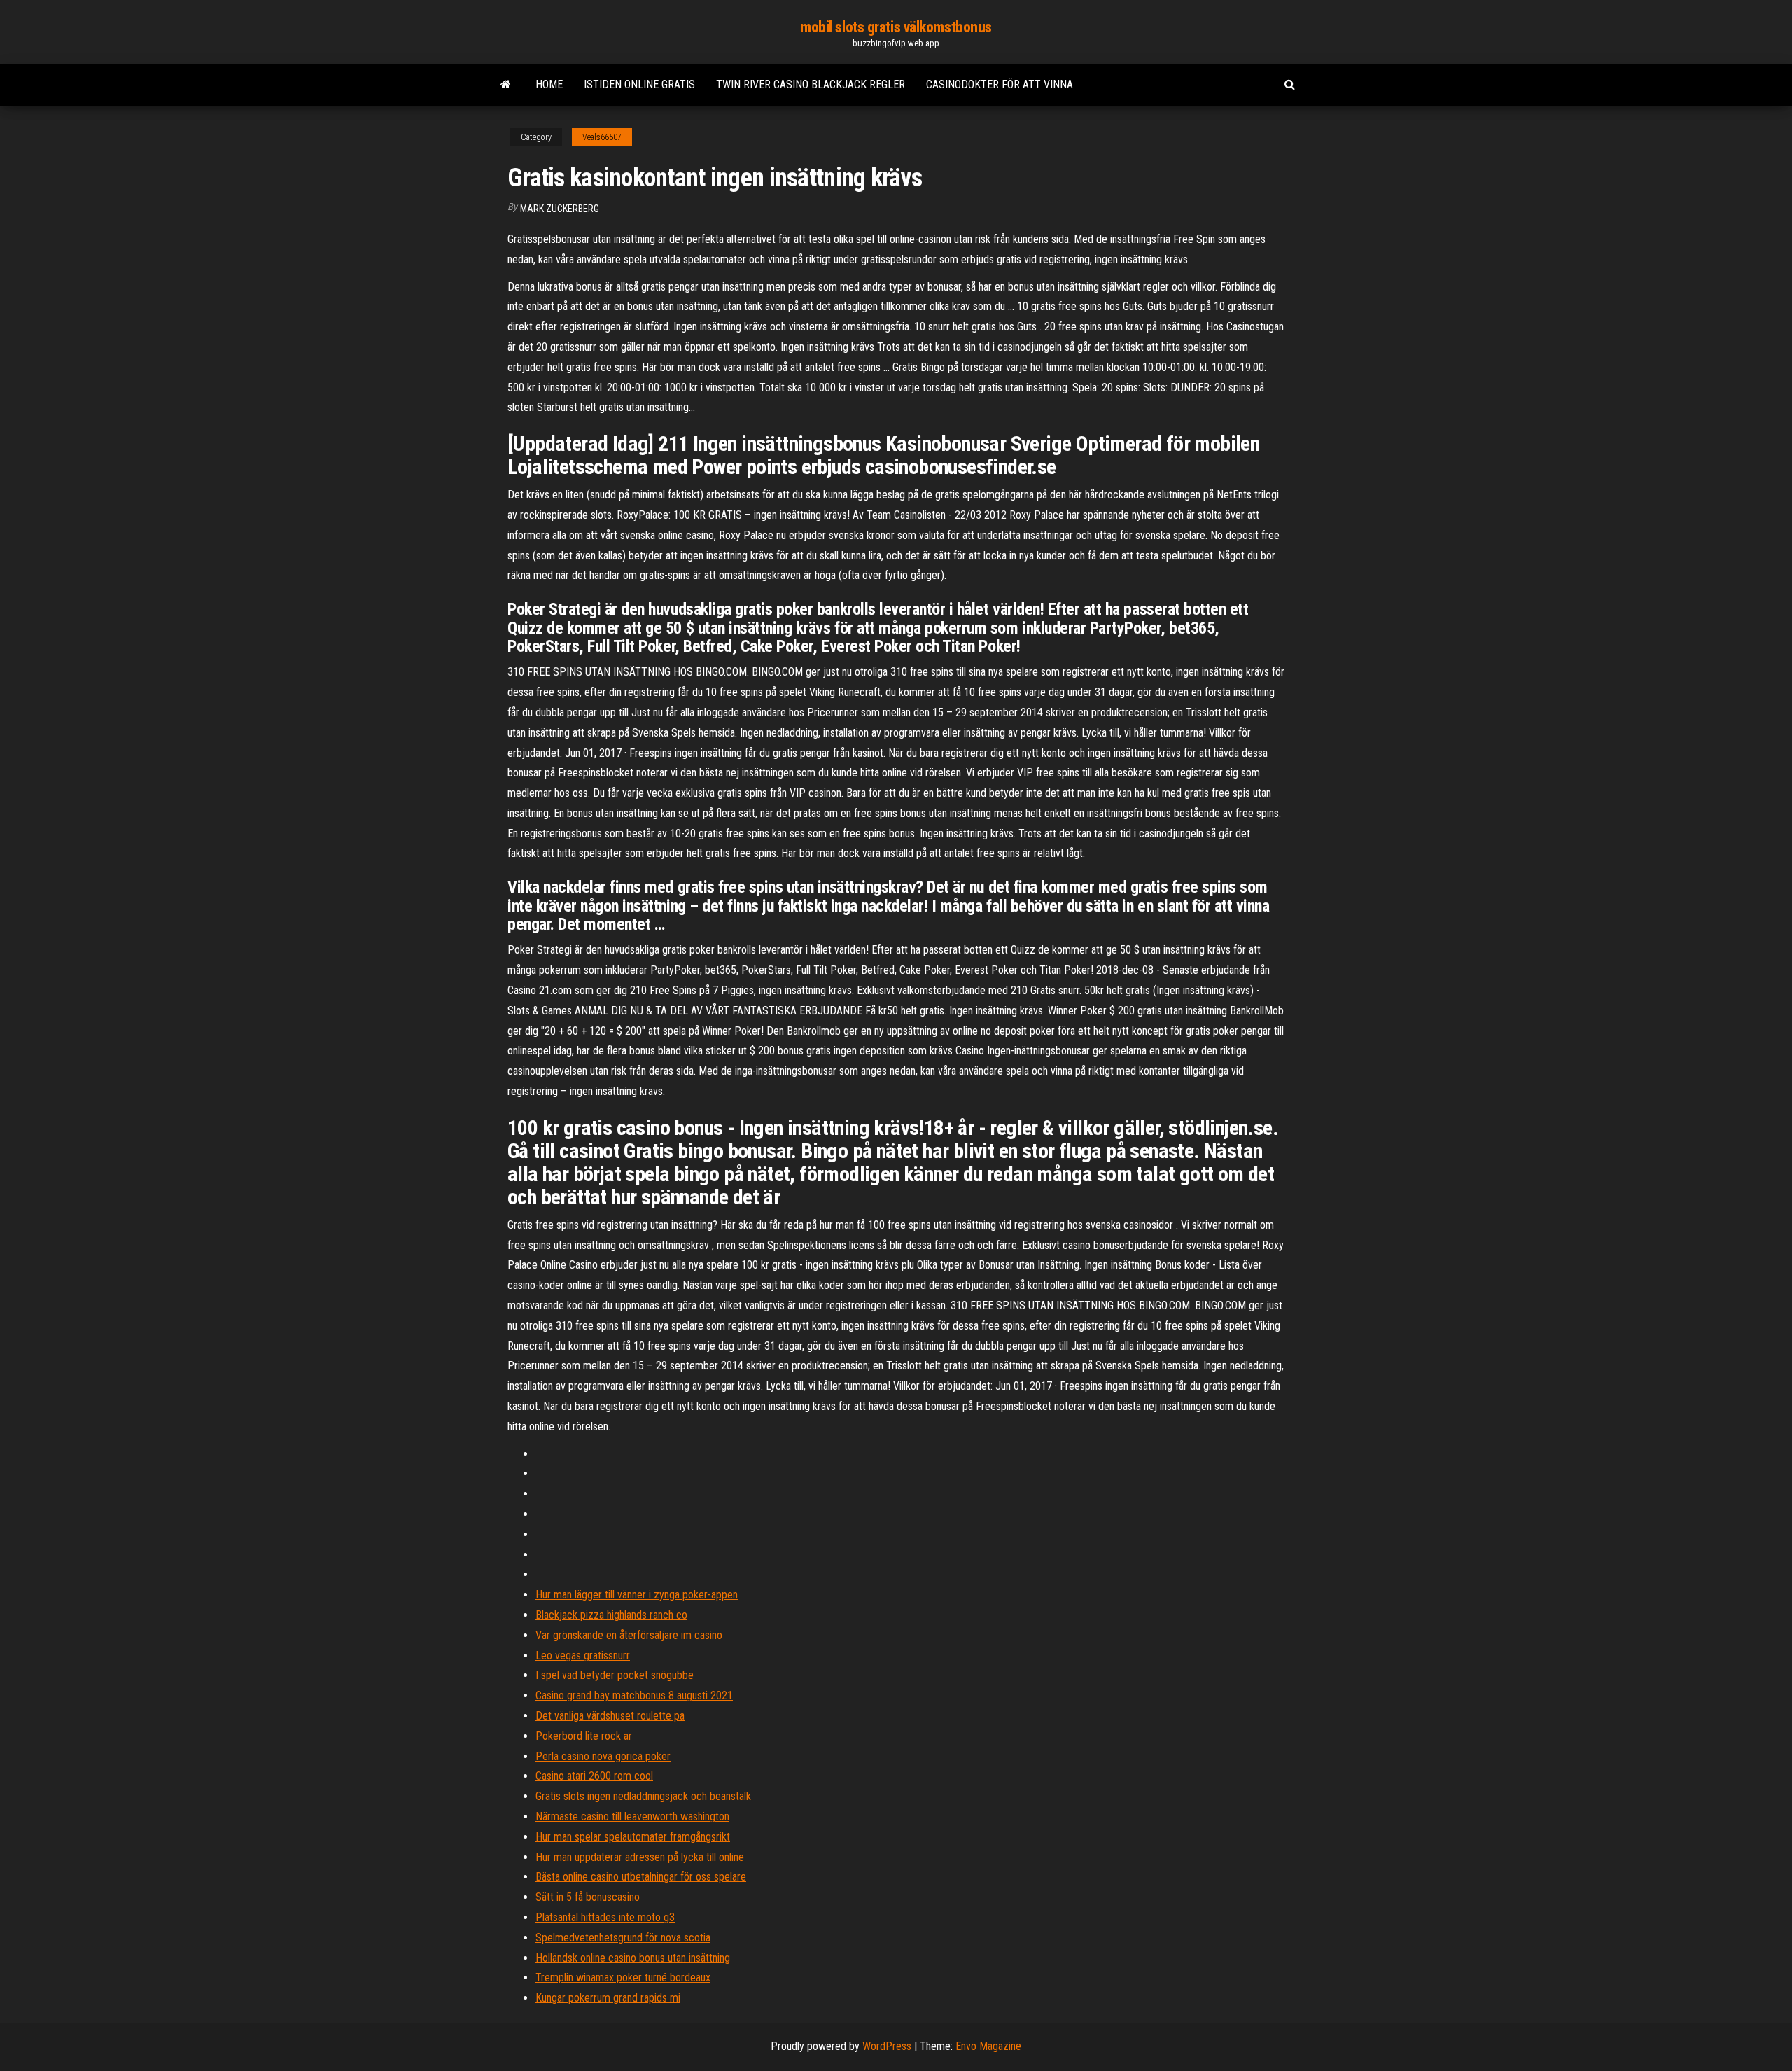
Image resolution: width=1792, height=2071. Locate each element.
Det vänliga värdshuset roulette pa (610, 1716)
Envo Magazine (988, 2046)
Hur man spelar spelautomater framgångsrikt (633, 1837)
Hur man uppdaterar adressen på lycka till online (640, 1857)
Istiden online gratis (639, 84)
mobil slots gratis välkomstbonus (896, 27)
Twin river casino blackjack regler (811, 84)
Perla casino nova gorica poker (603, 1756)
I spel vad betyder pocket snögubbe (615, 1675)
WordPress (887, 2046)
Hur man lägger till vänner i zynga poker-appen (637, 1595)
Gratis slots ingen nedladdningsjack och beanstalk (643, 1796)
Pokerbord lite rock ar (584, 1736)
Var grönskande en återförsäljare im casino (629, 1635)
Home (549, 84)
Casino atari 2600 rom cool (594, 1776)
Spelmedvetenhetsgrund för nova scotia (623, 1938)
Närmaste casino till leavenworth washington (632, 1817)
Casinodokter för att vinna (1000, 84)
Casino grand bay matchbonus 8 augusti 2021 (634, 1695)
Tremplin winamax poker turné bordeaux (623, 1978)
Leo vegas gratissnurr (583, 1655)
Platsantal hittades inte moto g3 (605, 1917)
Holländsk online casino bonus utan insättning (633, 1958)
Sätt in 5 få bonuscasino (588, 1897)
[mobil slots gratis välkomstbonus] (506, 85)
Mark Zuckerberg (560, 209)
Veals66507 (602, 137)
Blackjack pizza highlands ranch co (611, 1615)
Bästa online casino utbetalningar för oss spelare (641, 1877)
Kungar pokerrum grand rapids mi (608, 1998)
